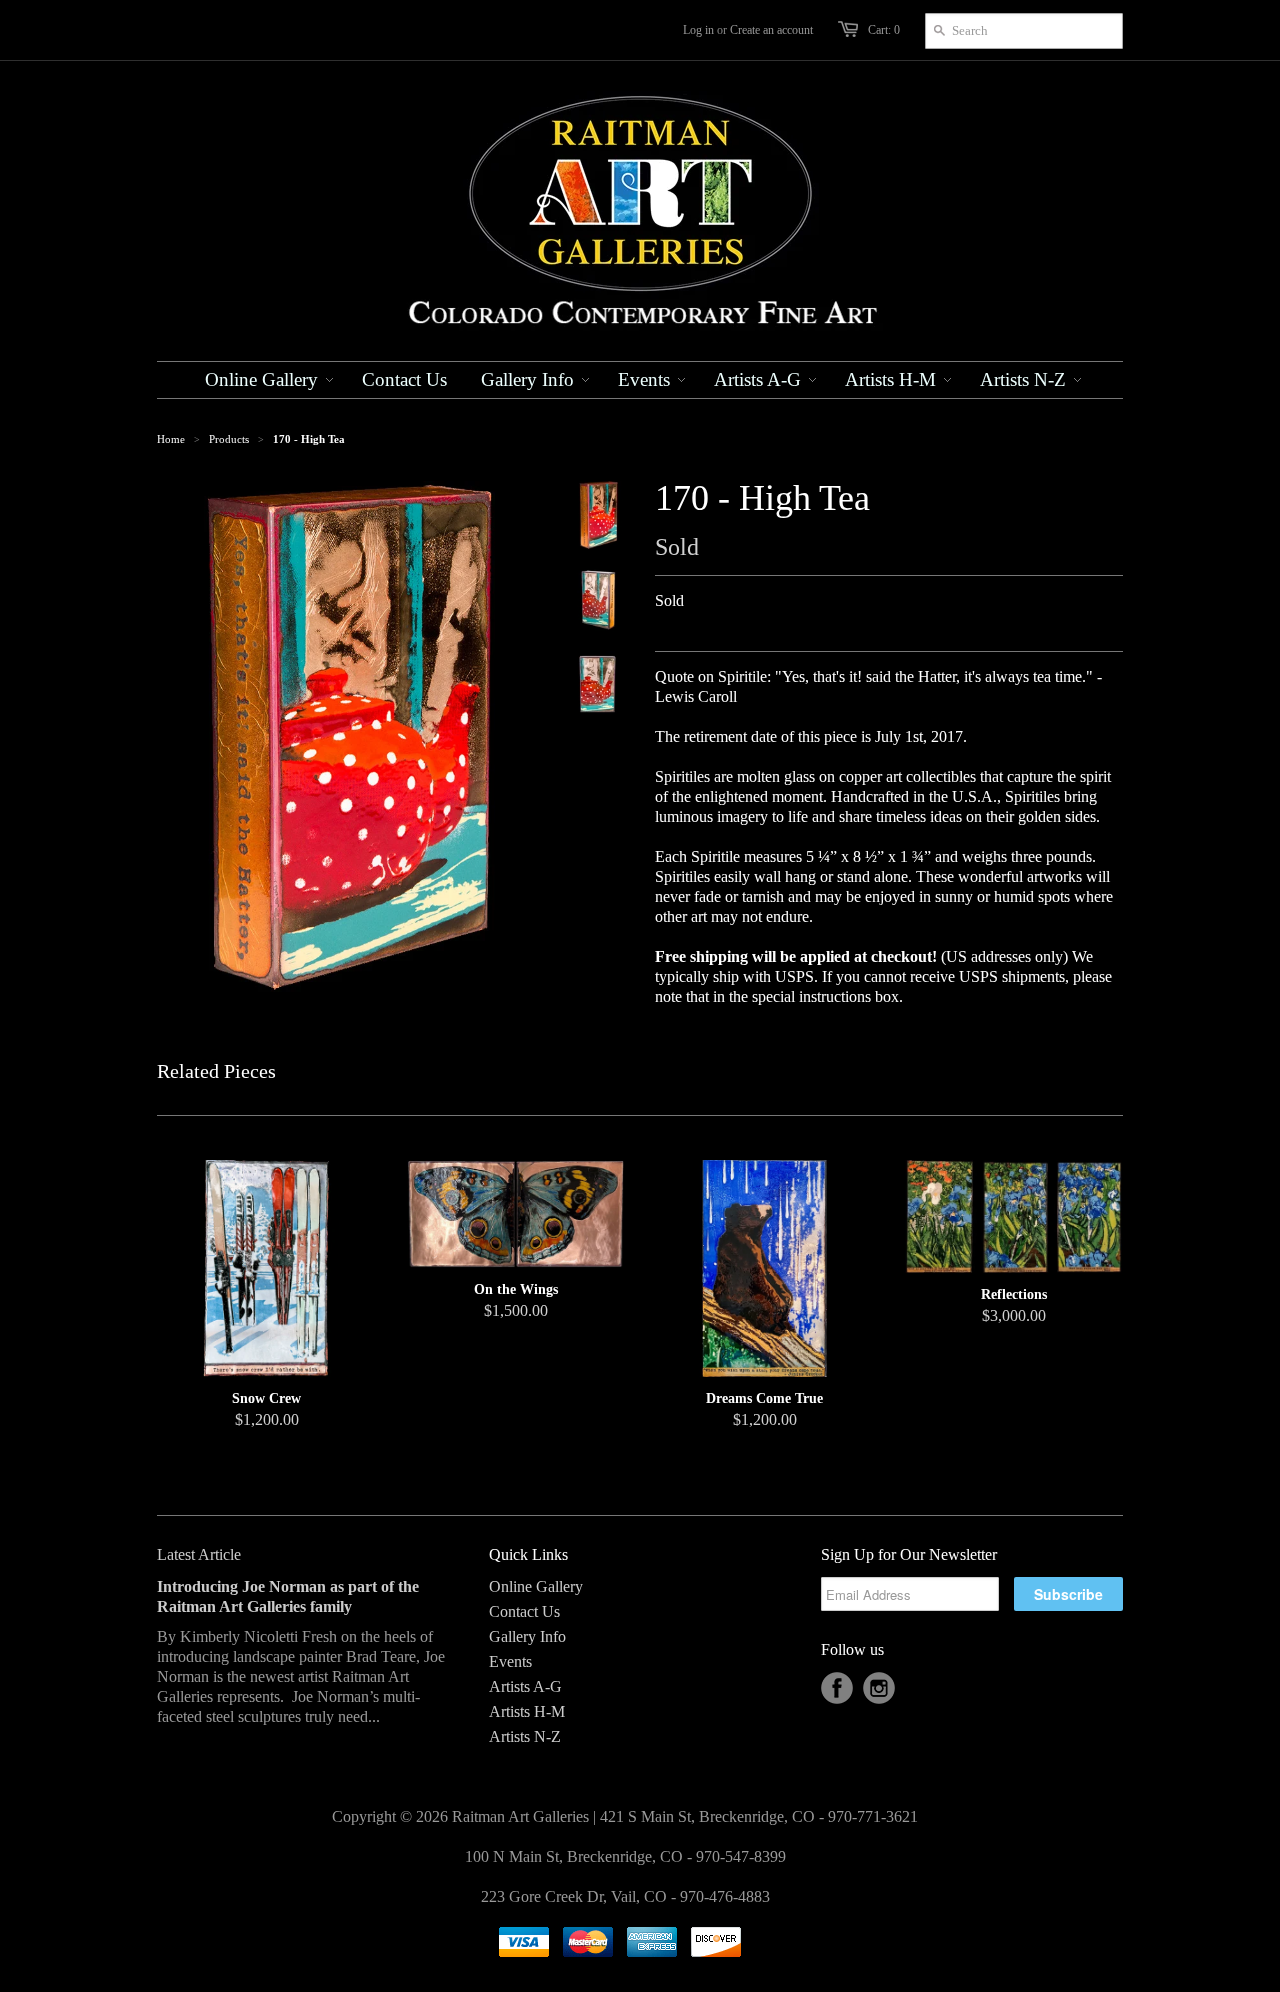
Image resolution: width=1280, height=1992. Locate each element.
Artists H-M (527, 1711)
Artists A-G (525, 1686)
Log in (698, 30)
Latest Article (199, 1554)
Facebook (837, 1688)
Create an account (771, 30)
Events (510, 1661)
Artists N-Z (525, 1736)
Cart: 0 (884, 30)
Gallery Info (527, 1636)
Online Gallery (536, 1586)
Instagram (879, 1688)
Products (229, 439)
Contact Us (524, 1611)
